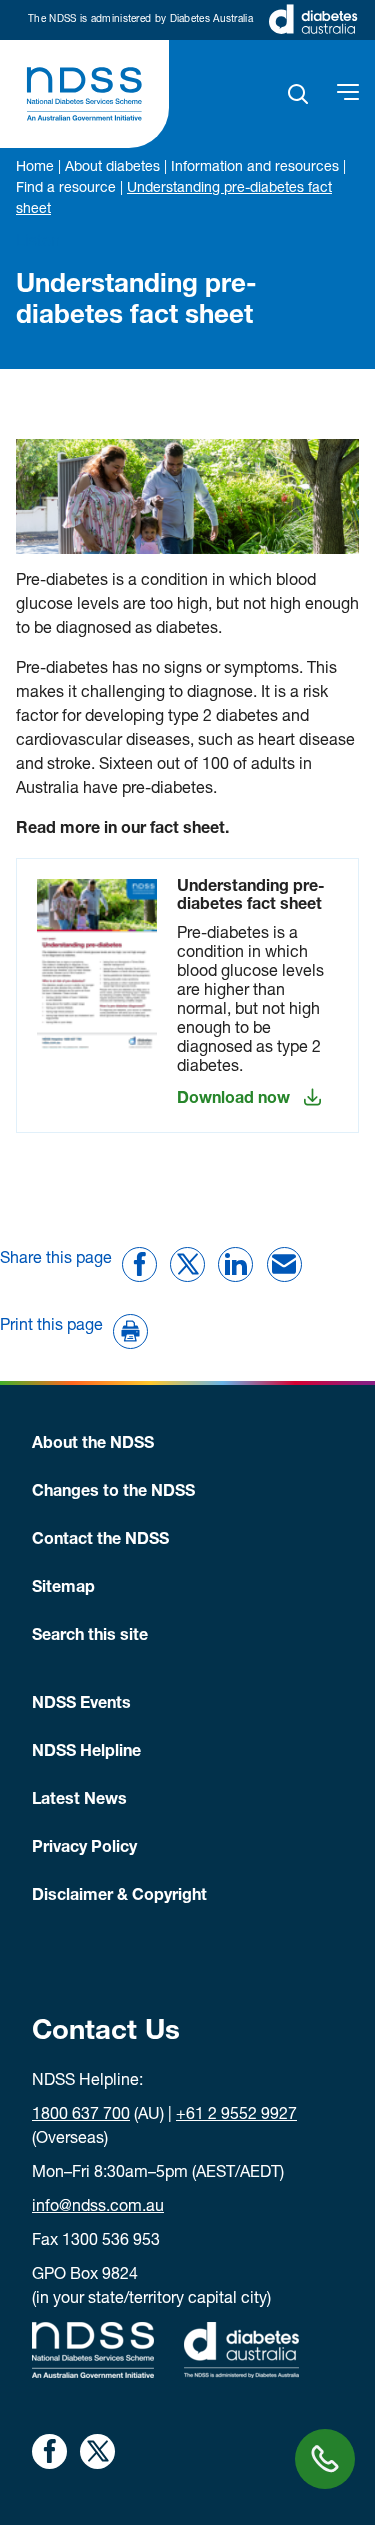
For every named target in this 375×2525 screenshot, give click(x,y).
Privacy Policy (84, 1849)
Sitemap (63, 1589)
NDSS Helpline (86, 1753)
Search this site (90, 1637)
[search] (298, 94)
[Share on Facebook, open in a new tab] (49, 2451)
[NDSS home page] (84, 94)
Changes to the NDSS (113, 1493)
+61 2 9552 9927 (236, 2116)
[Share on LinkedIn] (235, 1264)
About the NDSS (93, 1445)
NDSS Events (81, 1705)
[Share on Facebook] (139, 1264)
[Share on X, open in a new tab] (97, 2451)
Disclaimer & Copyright (119, 1897)
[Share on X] (187, 1264)
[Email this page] (284, 1264)
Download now (233, 1100)
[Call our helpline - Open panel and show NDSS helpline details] (325, 2459)
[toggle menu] (348, 94)
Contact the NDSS (100, 1541)
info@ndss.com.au (98, 2208)
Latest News (79, 1801)
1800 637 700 (81, 2116)
